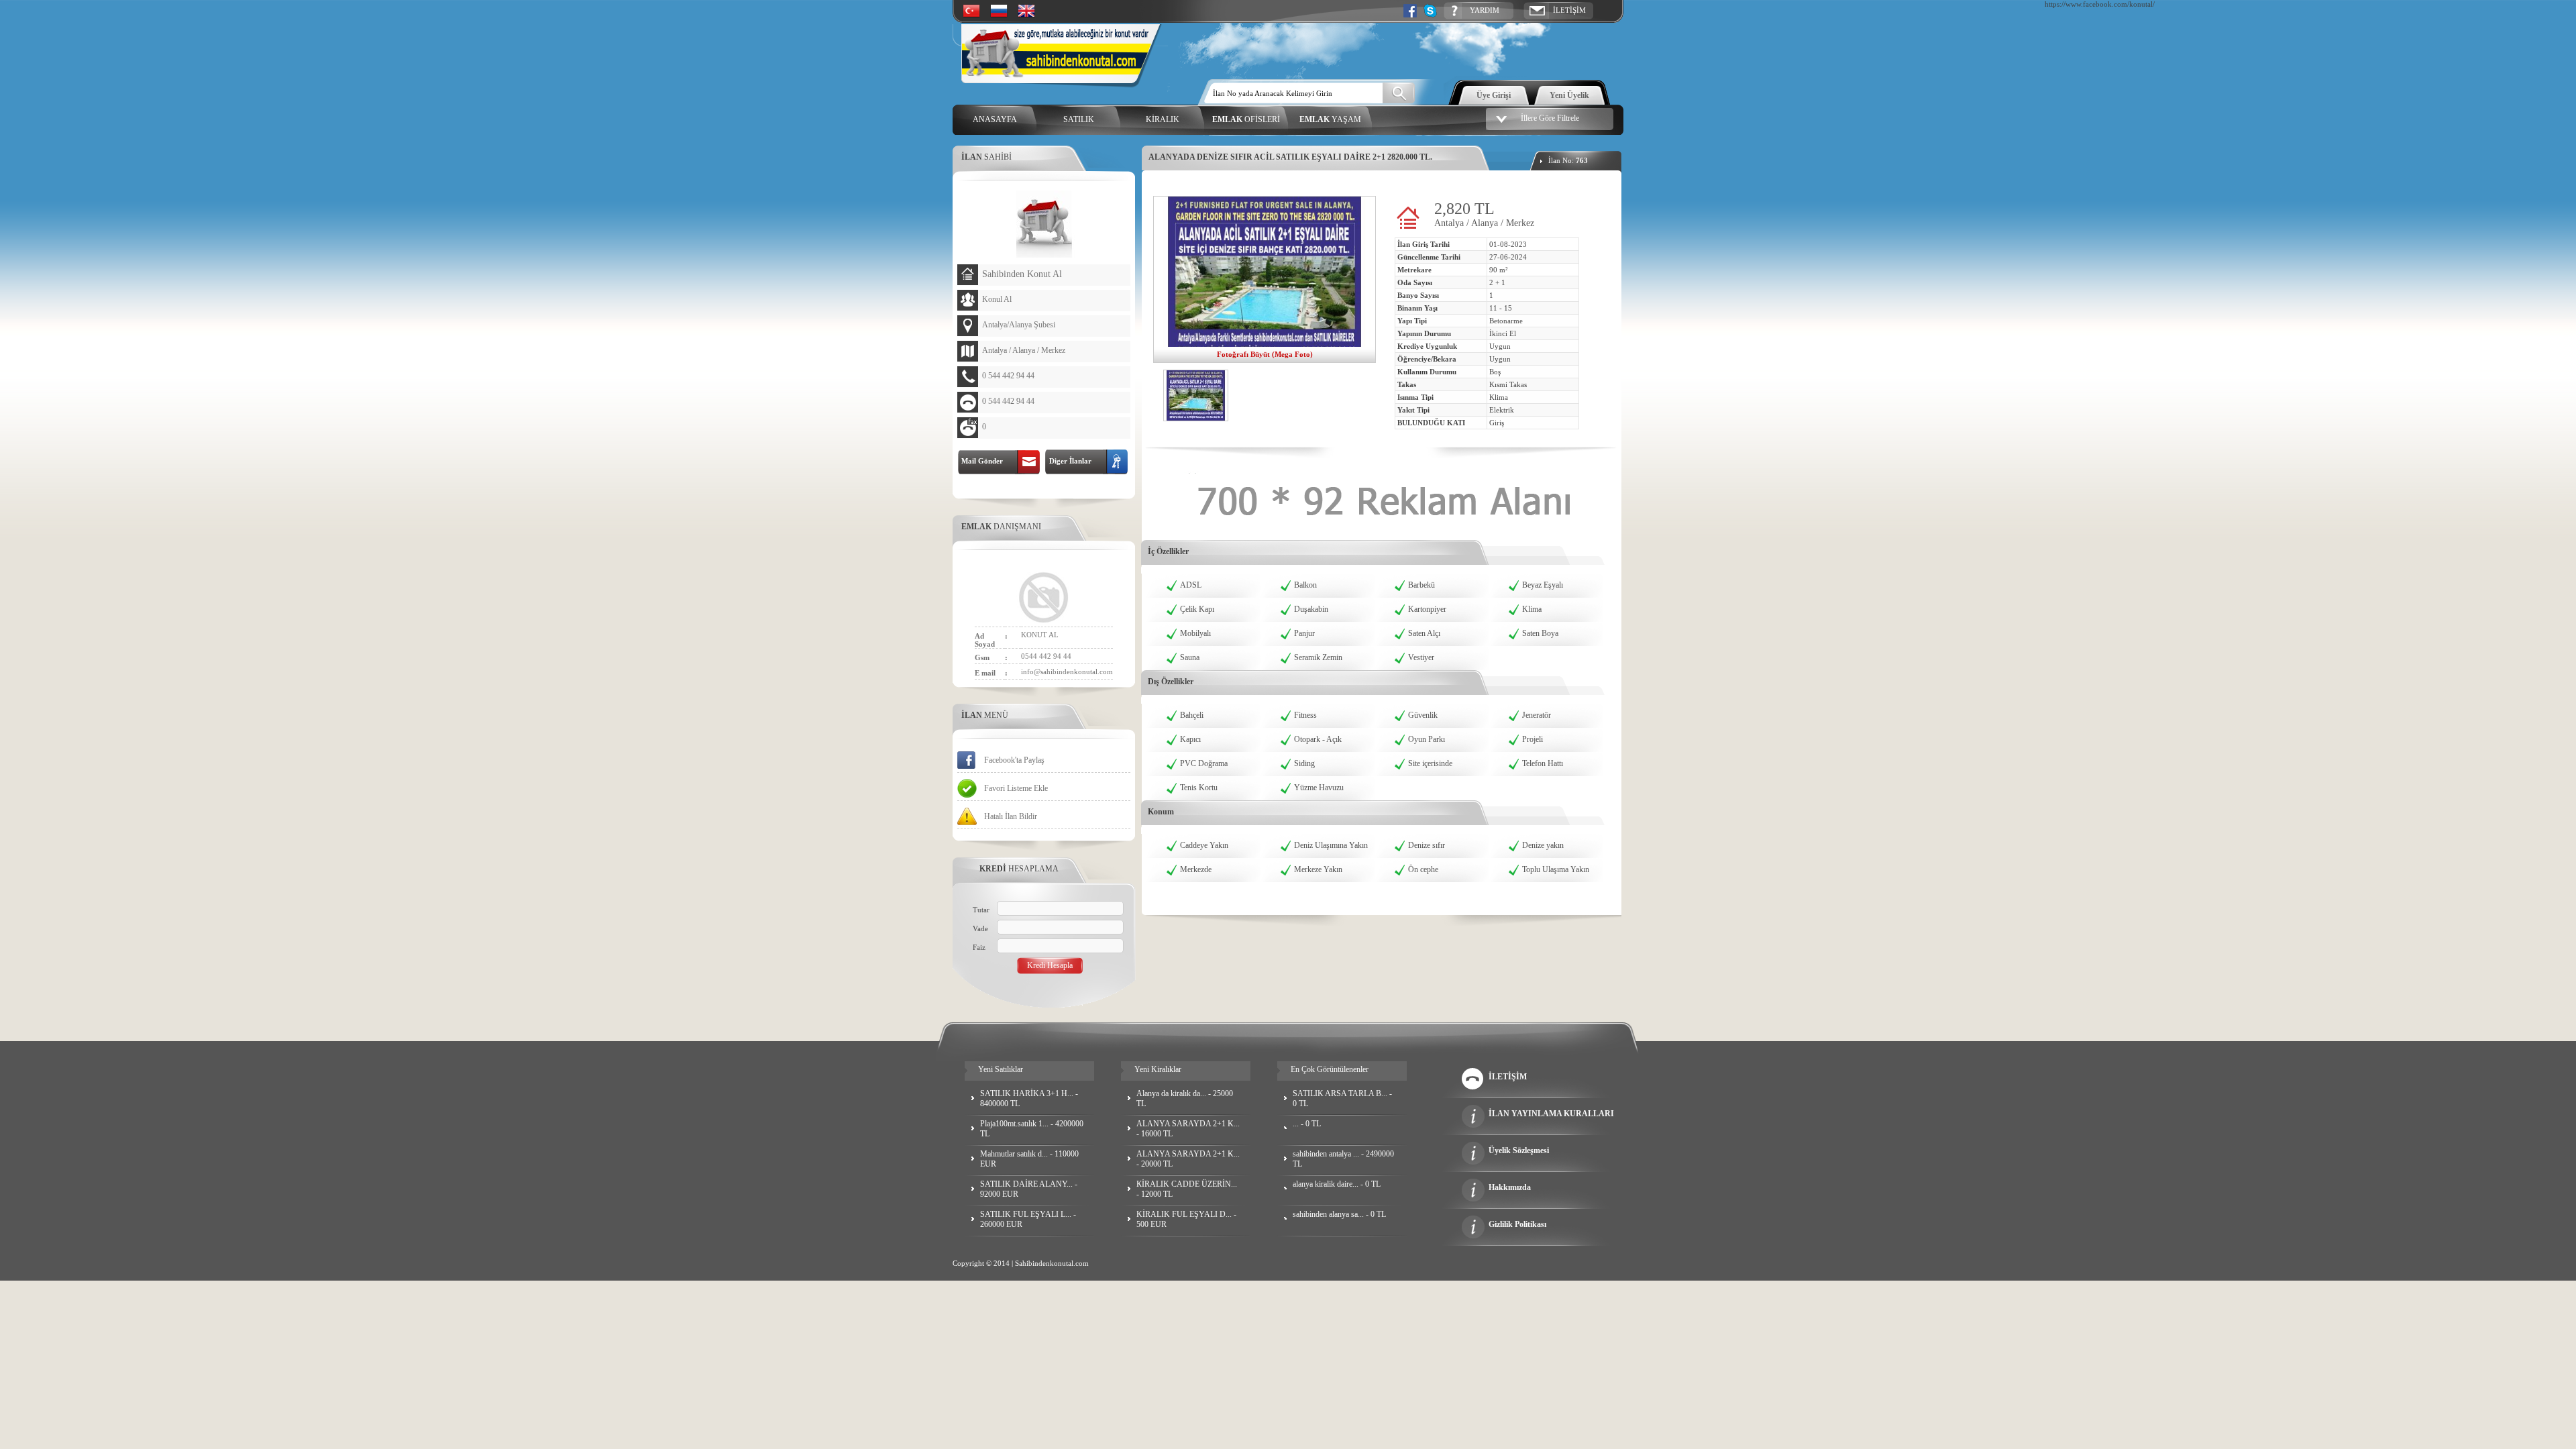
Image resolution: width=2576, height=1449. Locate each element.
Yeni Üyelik (1569, 95)
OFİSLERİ (1246, 119)
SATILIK (1079, 119)
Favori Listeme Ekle (1016, 788)
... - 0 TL (1307, 1124)
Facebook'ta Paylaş (1014, 760)
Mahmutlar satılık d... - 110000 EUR (1029, 1159)
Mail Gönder (980, 461)
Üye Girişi (1494, 95)
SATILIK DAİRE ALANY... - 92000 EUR (1029, 1189)
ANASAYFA (995, 119)
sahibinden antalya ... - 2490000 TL (1343, 1159)
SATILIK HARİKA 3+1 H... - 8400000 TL (1029, 1098)
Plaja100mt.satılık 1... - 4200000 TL (1032, 1129)
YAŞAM (1330, 119)
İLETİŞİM (1569, 10)
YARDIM (1485, 10)
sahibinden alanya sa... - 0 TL (1339, 1214)
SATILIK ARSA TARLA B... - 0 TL (1342, 1098)
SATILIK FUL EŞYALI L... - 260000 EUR (1028, 1219)
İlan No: (1568, 160)
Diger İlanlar (1068, 461)
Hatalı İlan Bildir (1011, 816)
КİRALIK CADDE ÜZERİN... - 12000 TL (1187, 1189)
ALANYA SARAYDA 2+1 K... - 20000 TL (1188, 1159)
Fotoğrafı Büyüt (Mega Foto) (1265, 354)
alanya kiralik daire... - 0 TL (1337, 1184)
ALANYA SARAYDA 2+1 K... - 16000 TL (1188, 1129)
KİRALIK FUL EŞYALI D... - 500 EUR (1186, 1219)
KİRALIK (1163, 119)
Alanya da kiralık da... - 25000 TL (1185, 1098)
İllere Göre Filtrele (1550, 118)
